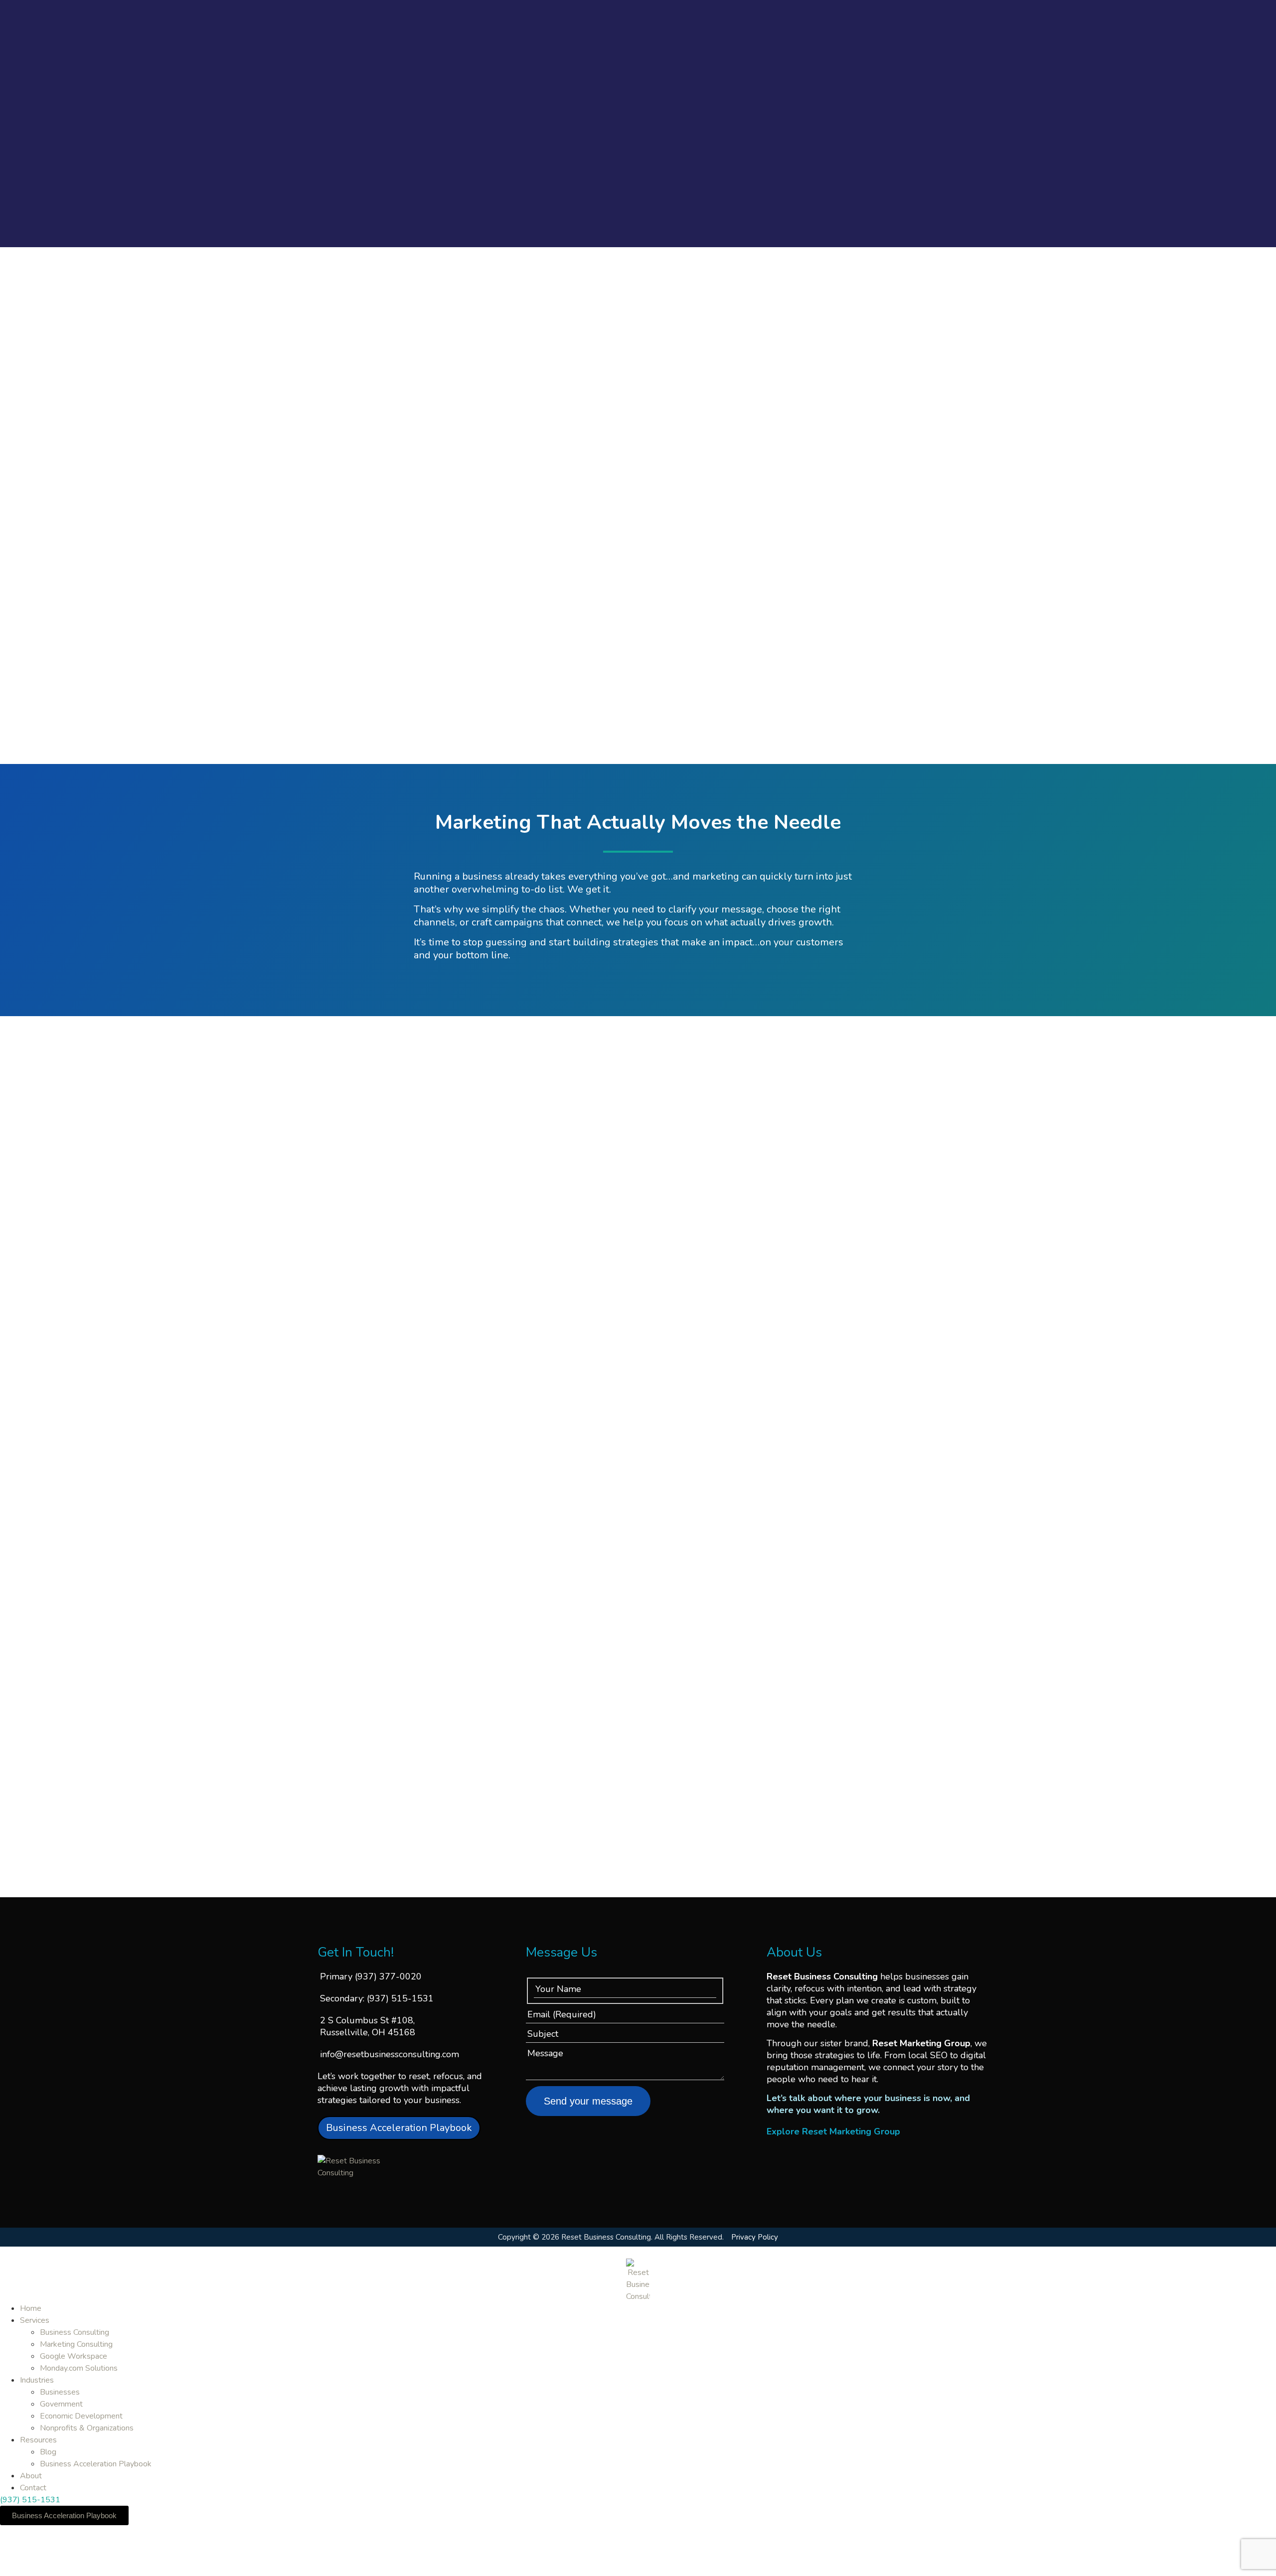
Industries (37, 2380)
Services (35, 2320)
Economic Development (81, 2416)
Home (31, 2308)
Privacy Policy (755, 2237)
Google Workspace (74, 2356)
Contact (33, 2488)
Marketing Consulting (76, 2344)
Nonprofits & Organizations (87, 2428)
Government (61, 2404)
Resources (38, 2440)
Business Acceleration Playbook (96, 2464)
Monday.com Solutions (79, 2368)
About (31, 2476)
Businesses (60, 2392)
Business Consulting (75, 2332)
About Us (794, 1952)
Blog (48, 2452)
